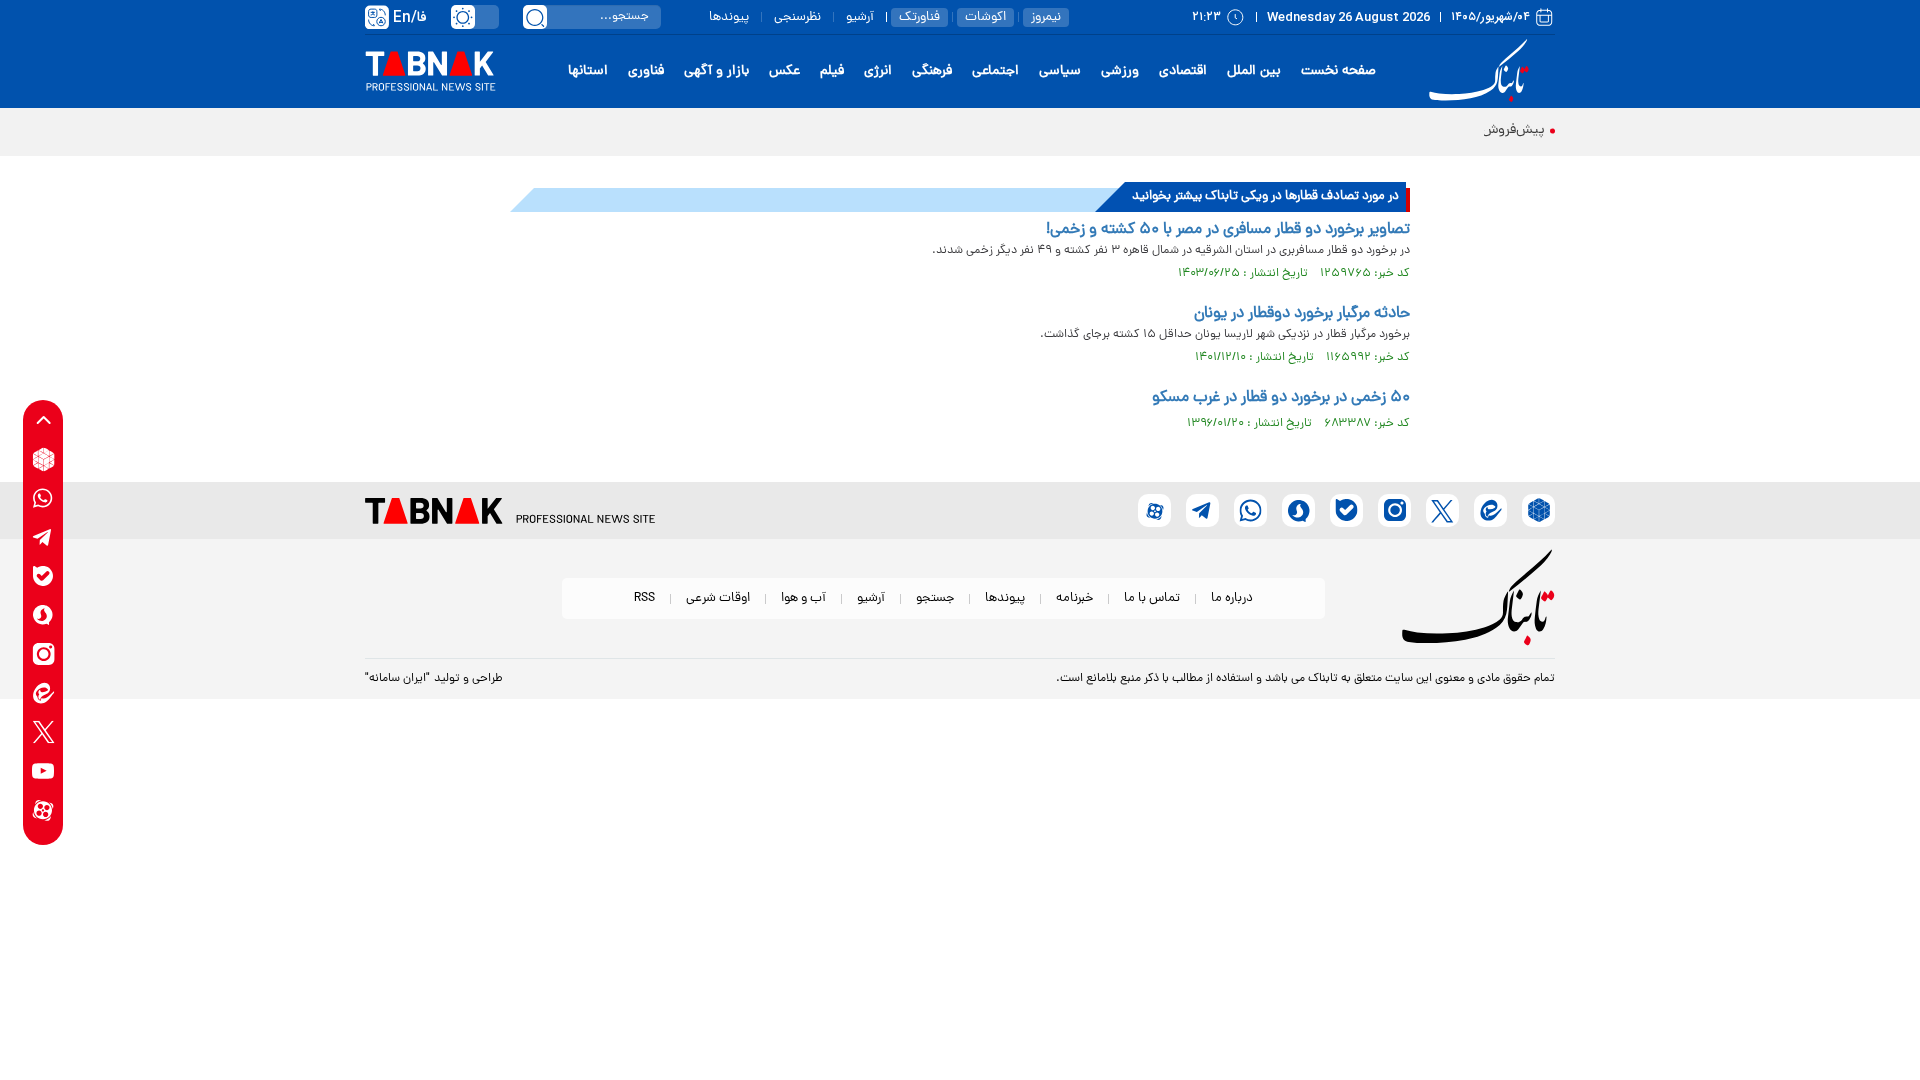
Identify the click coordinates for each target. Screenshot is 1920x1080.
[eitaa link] (43, 693)
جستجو (935, 598)
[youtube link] (43, 771)
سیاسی (1060, 71)
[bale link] (43, 576)
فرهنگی (932, 71)
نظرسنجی (797, 17)
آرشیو (860, 17)
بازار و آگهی (716, 71)
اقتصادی (1183, 71)
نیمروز (1046, 17)
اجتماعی (995, 71)
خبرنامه (1074, 598)
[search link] (535, 17)
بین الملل (1254, 71)
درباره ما (1232, 598)
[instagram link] (43, 654)
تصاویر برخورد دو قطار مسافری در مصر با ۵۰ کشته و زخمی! (1228, 230)
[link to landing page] (1482, 71)
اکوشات (985, 17)
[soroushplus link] (43, 615)
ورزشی (1120, 71)
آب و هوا (803, 598)
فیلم (832, 71)
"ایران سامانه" (397, 679)
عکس (784, 71)
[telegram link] (43, 537)
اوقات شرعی (718, 598)
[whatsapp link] (43, 498)
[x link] (43, 732)
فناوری (646, 71)
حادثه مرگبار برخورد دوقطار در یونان (1302, 314)
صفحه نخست (1338, 71)
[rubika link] (43, 459)
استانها (588, 71)
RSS (644, 598)
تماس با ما (1152, 598)
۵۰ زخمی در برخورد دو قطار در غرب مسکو (1281, 398)
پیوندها (729, 17)
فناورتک (919, 17)
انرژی (878, 71)
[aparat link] (43, 810)
